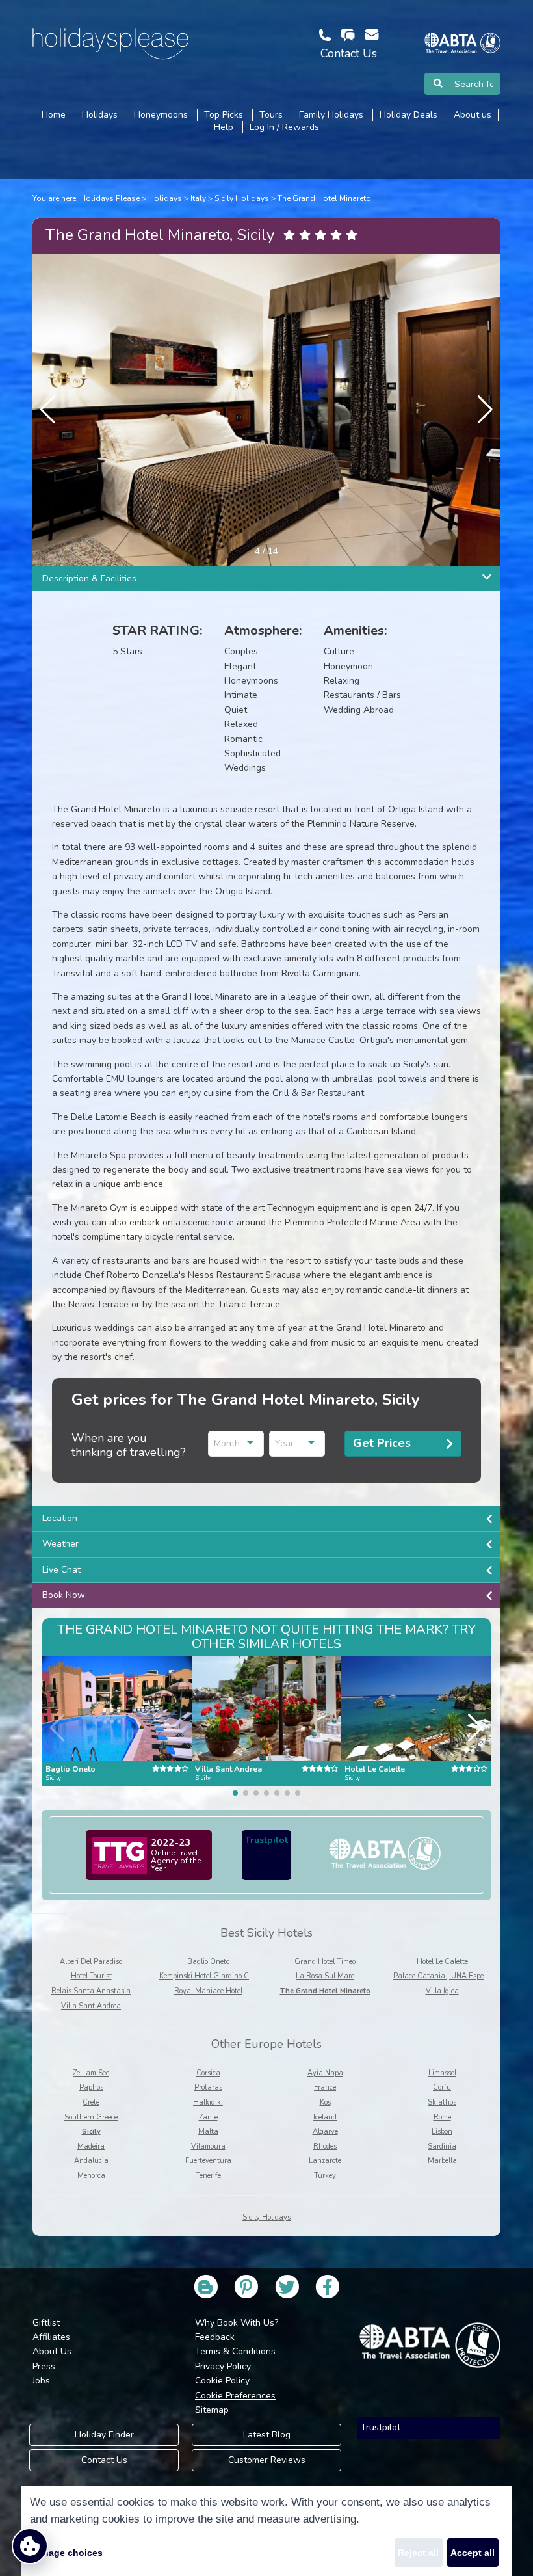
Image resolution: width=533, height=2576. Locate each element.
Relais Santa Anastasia (91, 1991)
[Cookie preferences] (30, 2546)
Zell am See (91, 2073)
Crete (91, 2102)
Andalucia (91, 2161)
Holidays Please (110, 198)
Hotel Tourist (91, 1976)
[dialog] (266, 2531)
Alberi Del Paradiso (91, 1962)
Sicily (91, 2131)
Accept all (473, 2553)
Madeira (91, 2146)
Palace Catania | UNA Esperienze (448, 1976)
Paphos (91, 2087)
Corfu (442, 2087)
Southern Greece (91, 2117)
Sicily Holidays (242, 198)
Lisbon (442, 2131)
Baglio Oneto (208, 1962)
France (325, 2087)
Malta (208, 2131)
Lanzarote (325, 2161)
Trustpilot (266, 1840)
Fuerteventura (208, 2161)
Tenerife (208, 2176)
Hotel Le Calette (442, 1962)
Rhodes (325, 2146)
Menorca (91, 2176)
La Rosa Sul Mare (325, 1976)
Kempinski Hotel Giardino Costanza (217, 1976)
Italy (198, 198)
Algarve (325, 2131)
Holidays (165, 198)
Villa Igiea (442, 1991)
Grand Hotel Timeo (325, 1962)
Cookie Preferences (235, 2396)
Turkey (325, 2176)
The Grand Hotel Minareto (324, 198)
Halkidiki (208, 2102)
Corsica (208, 2073)
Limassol (442, 2073)
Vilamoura (208, 2146)
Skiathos (442, 2102)
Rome (442, 2117)
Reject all (418, 2553)
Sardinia (442, 2146)
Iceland (325, 2117)
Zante (208, 2117)
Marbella (442, 2161)
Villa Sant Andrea (91, 2006)
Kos (325, 2102)
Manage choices (66, 2553)
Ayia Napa (325, 2073)
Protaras (208, 2087)
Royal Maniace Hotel (208, 1991)
